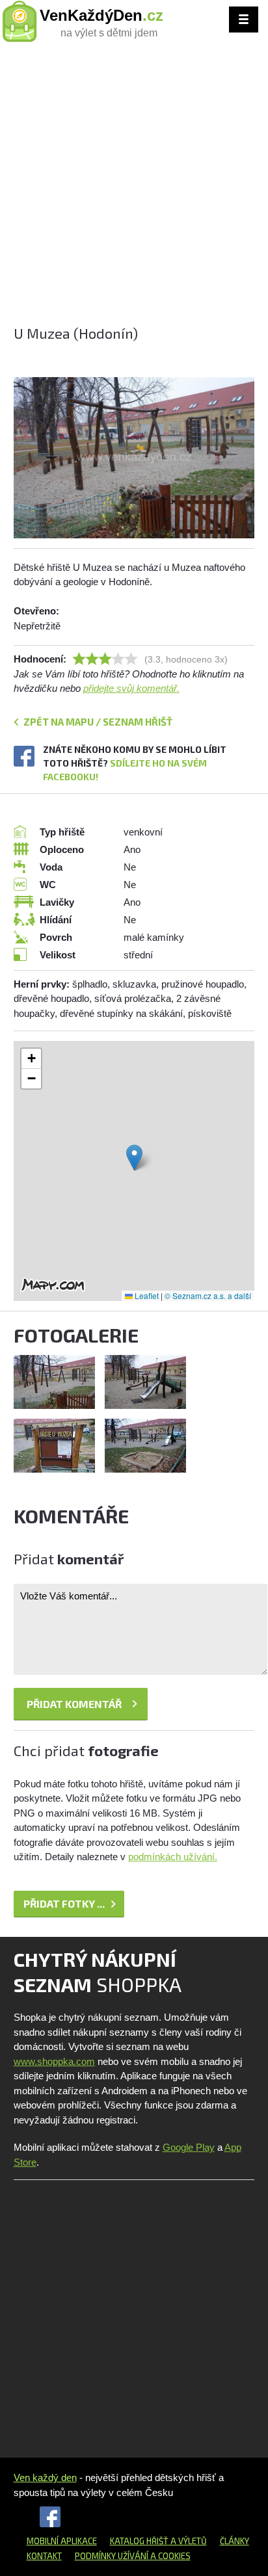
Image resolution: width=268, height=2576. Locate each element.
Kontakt (44, 2556)
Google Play (189, 2147)
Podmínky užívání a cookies (133, 2556)
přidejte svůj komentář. (131, 688)
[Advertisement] (134, 189)
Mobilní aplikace (62, 2541)
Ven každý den (45, 2477)
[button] (134, 1158)
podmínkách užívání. (173, 1857)
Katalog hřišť (139, 2541)
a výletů (188, 2541)
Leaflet (146, 1295)
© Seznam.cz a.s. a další (208, 1295)
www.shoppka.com (54, 2061)
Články (235, 2541)
